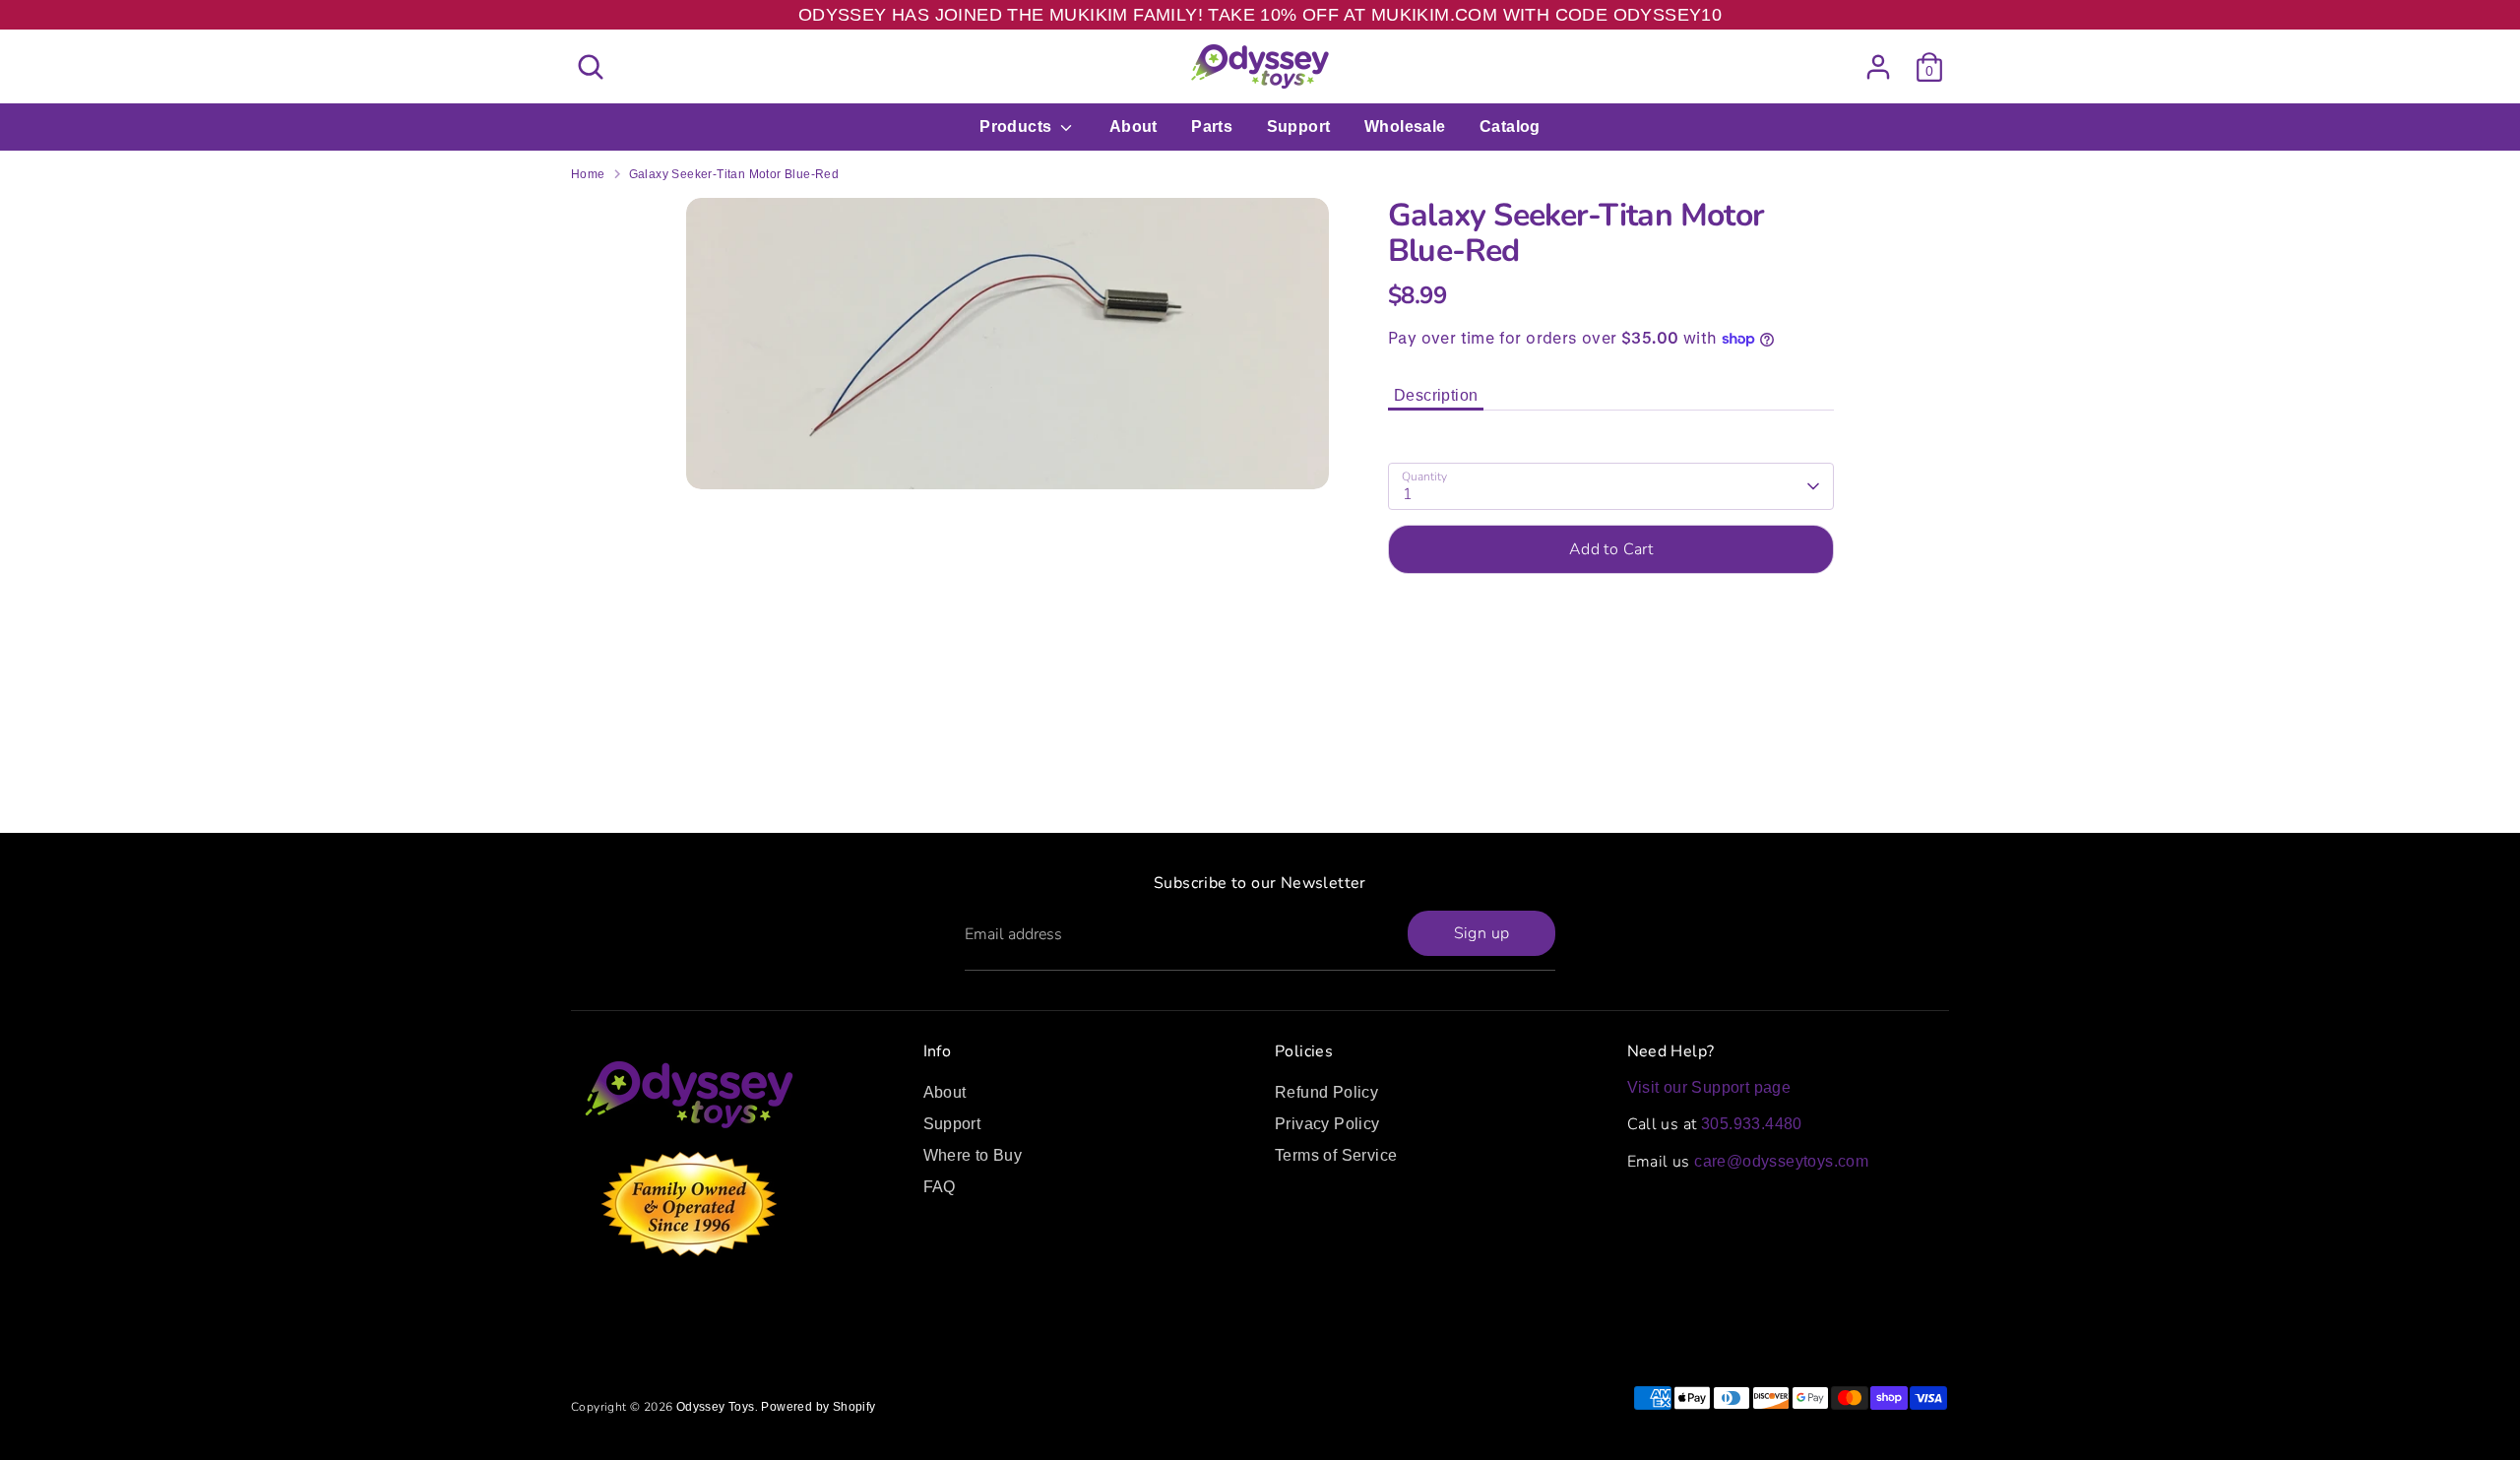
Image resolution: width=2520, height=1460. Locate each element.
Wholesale (1405, 127)
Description (1436, 395)
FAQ (940, 1187)
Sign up (1482, 933)
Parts (1212, 127)
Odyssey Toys (716, 1407)
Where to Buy (973, 1155)
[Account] (1878, 67)
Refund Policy (1326, 1092)
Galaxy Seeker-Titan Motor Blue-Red (734, 174)
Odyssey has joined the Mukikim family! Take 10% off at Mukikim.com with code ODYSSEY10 (1260, 15)
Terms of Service (1336, 1155)
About (1134, 127)
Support (1299, 127)
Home (588, 174)
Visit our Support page (1709, 1087)
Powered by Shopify (818, 1407)
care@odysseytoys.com (1781, 1161)
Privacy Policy (1327, 1124)
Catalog (1510, 127)
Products (1018, 127)
